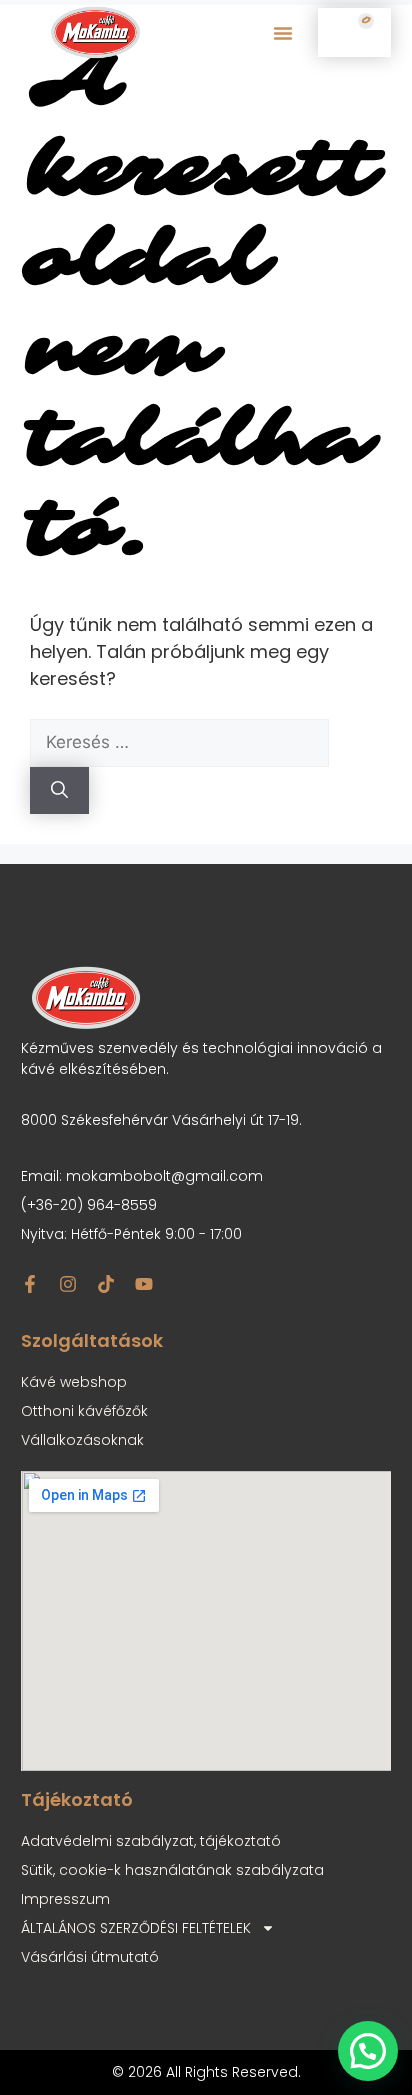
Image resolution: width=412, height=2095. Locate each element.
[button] (283, 33)
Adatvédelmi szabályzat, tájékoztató (151, 1841)
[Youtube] (144, 1284)
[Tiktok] (106, 1284)
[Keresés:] (179, 741)
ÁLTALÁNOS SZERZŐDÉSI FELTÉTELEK (136, 1928)
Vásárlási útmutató (90, 1957)
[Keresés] (59, 791)
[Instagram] (68, 1284)
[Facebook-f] (30, 1284)
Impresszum (65, 1899)
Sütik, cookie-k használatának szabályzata (172, 1870)
